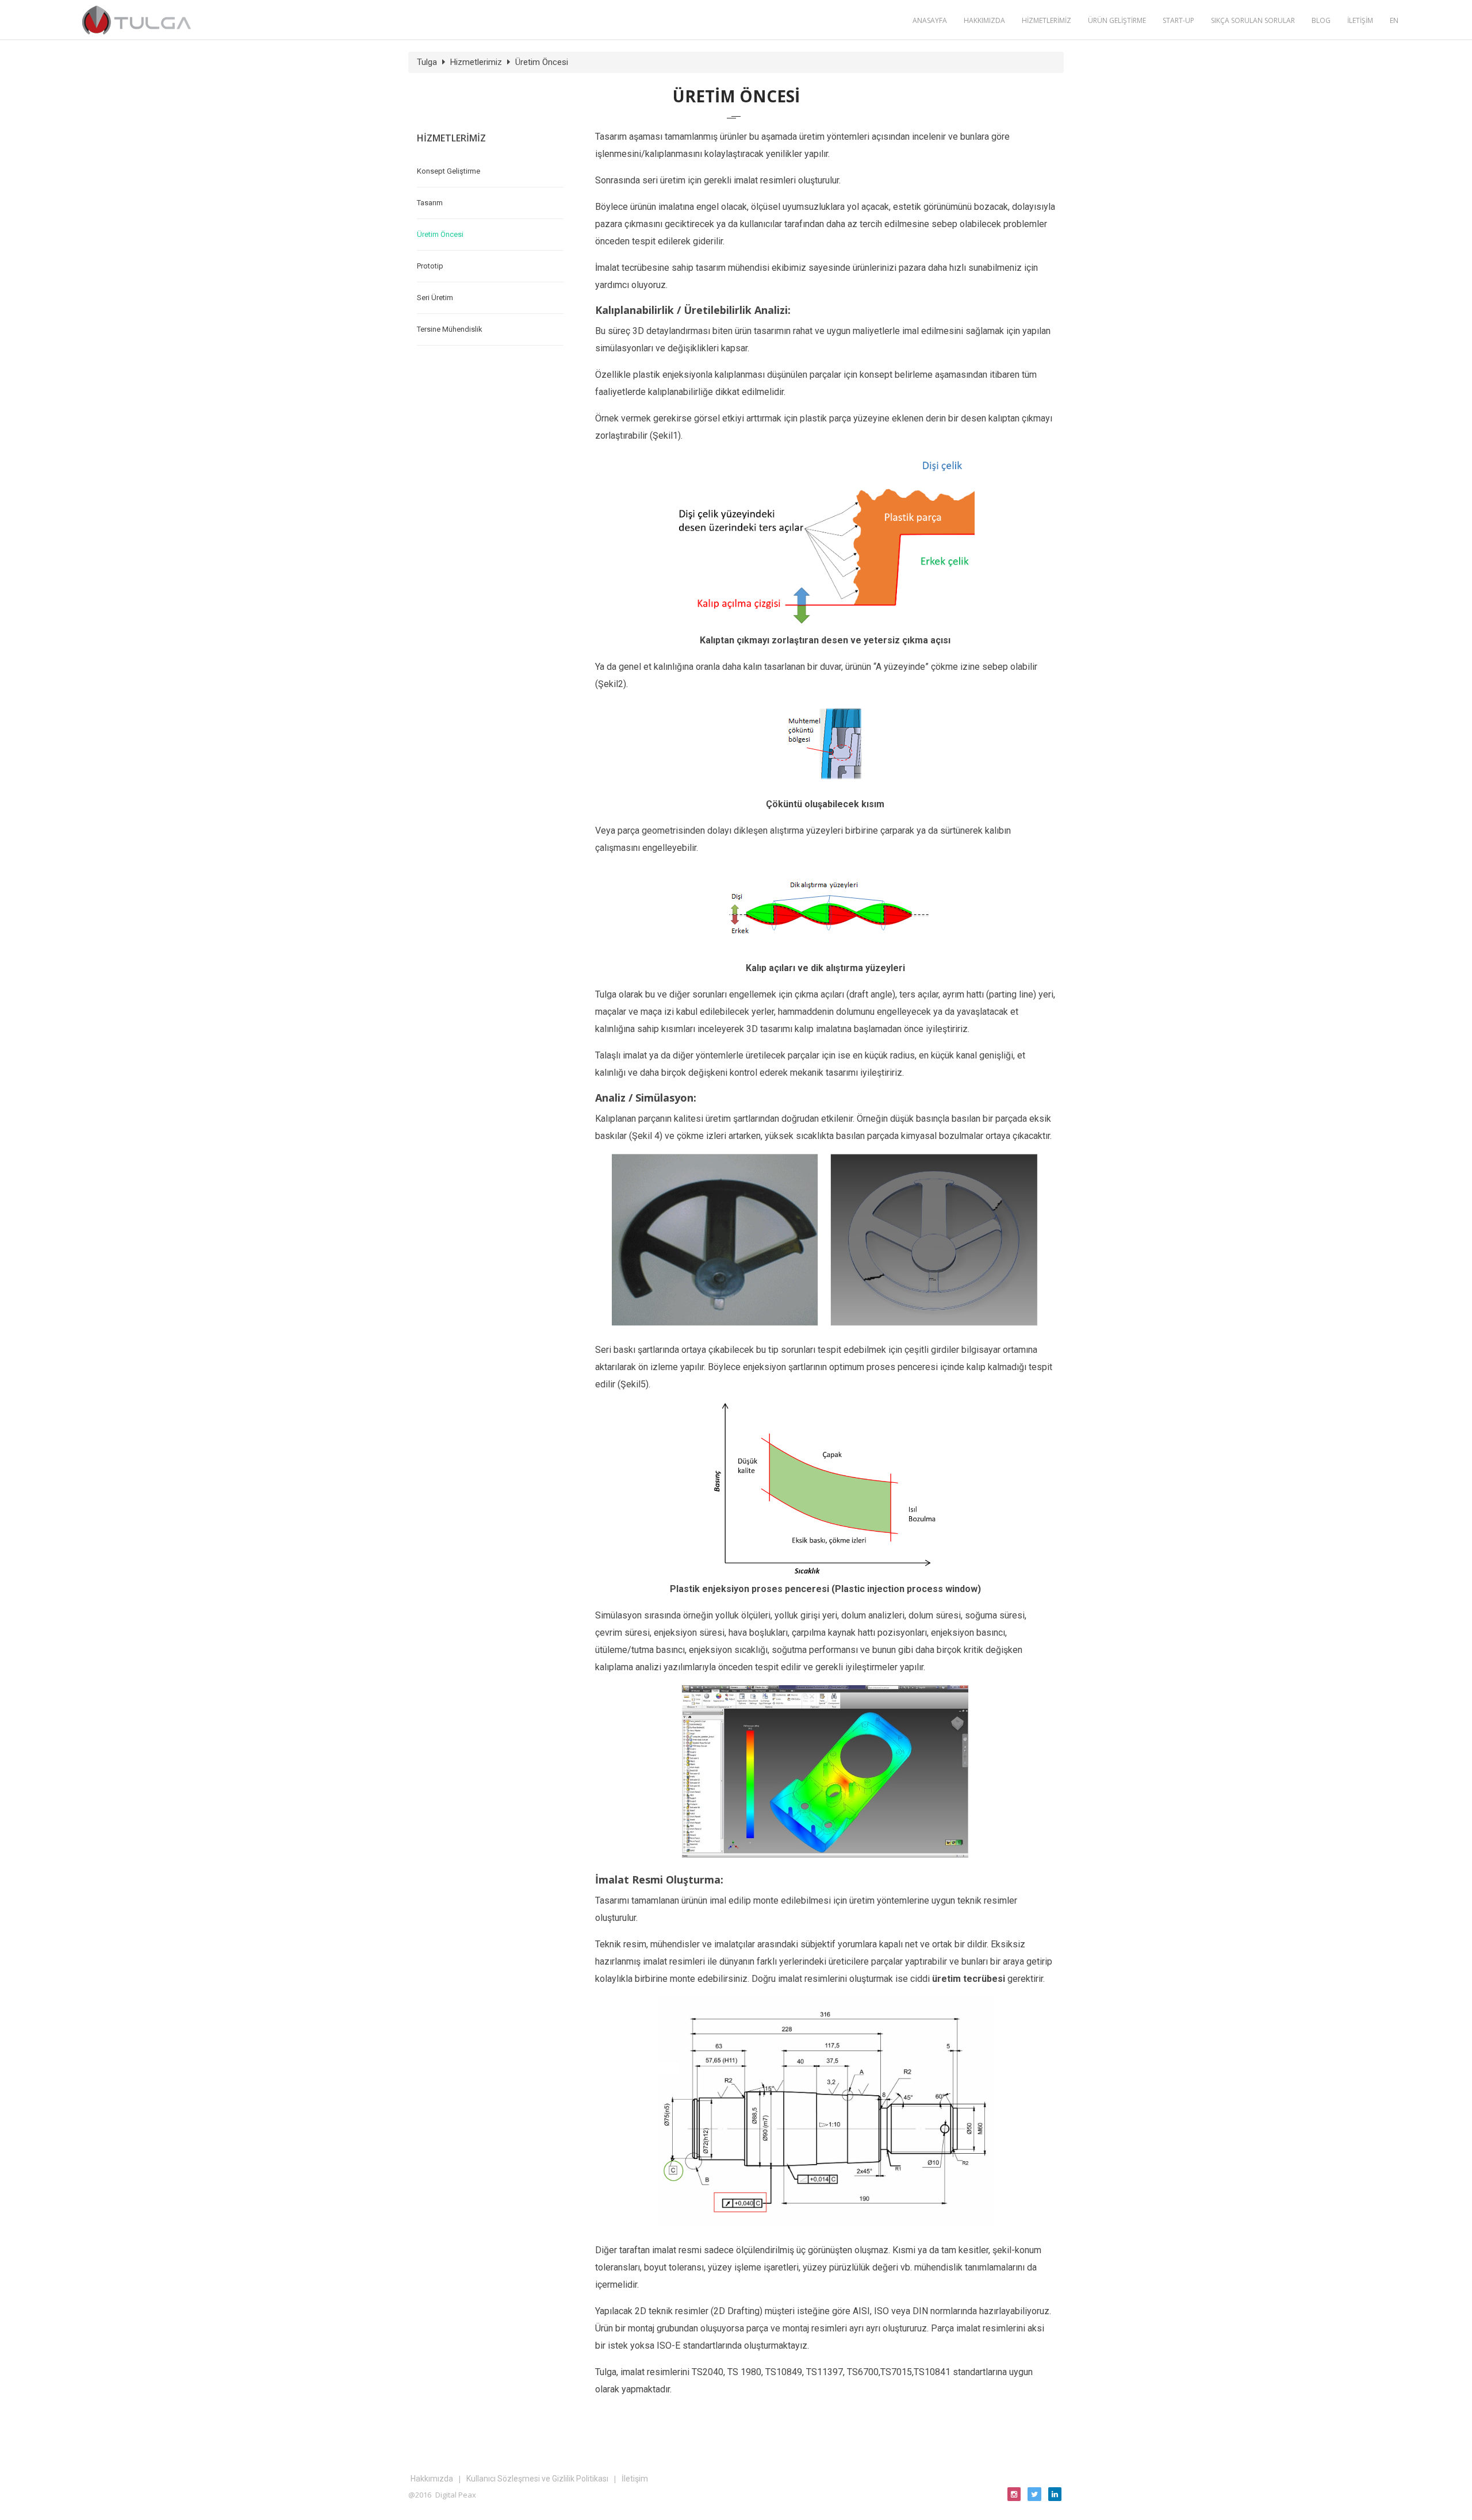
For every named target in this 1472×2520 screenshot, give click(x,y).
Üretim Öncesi (542, 62)
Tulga (427, 62)
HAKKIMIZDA (984, 20)
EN (1394, 20)
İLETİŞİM (1360, 20)
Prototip (430, 266)
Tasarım (430, 203)
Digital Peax (456, 2495)
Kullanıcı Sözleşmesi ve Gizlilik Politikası (537, 2479)
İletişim (635, 2479)
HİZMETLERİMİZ (1046, 20)
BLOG (1321, 20)
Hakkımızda (432, 2479)
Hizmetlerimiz (476, 62)
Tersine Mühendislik (450, 329)
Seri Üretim (435, 298)
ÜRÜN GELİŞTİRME (1117, 20)
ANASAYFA (930, 20)
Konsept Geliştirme (448, 171)
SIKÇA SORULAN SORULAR (1253, 20)
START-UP (1178, 20)
